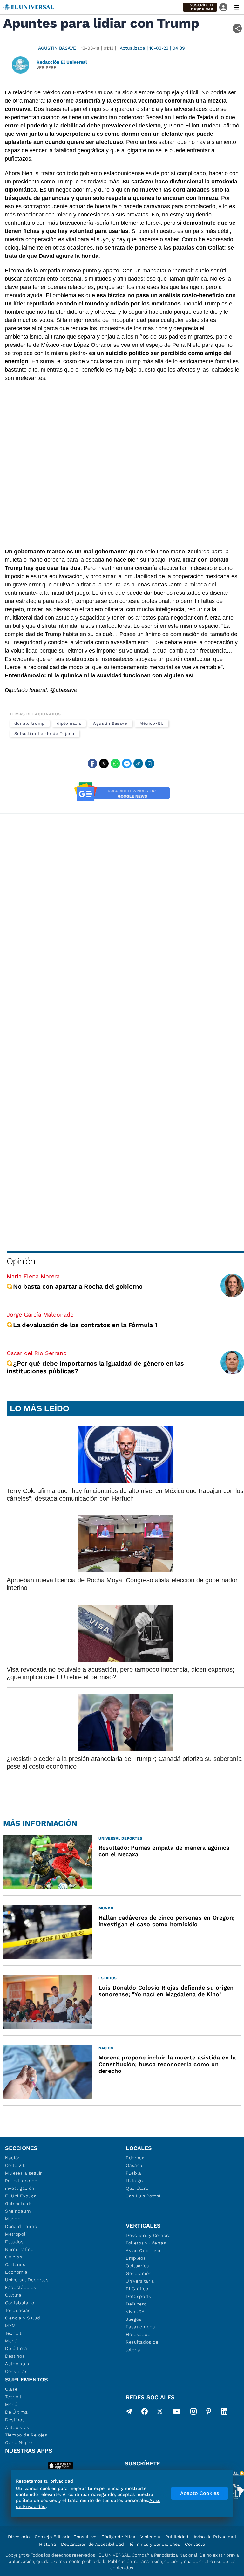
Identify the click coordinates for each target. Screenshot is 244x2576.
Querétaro (137, 2188)
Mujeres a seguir (24, 2173)
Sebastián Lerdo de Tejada (44, 733)
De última (16, 2348)
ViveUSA (135, 2312)
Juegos (134, 2319)
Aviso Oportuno (143, 2251)
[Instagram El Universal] (193, 2413)
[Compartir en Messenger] (127, 764)
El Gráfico (137, 2289)
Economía (16, 2272)
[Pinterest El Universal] (209, 2413)
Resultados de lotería (142, 2346)
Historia (47, 2544)
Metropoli (16, 2234)
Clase (11, 2389)
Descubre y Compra (148, 2235)
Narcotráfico (19, 2249)
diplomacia (69, 723)
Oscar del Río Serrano (37, 1353)
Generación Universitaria (140, 2277)
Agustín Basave (57, 48)
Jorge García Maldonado (40, 1315)
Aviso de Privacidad (215, 2537)
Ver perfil (48, 68)
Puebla (134, 2173)
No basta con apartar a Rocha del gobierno (78, 1286)
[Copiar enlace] (138, 764)
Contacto (195, 2544)
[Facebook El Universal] (145, 2413)
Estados (14, 2242)
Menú (11, 2341)
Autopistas (17, 2364)
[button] (200, 7)
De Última (16, 2412)
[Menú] (237, 7)
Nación (13, 2158)
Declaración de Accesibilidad (92, 2544)
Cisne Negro (19, 2442)
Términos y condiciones (154, 2544)
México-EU (152, 723)
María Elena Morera (33, 1276)
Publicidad (177, 2537)
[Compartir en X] (104, 764)
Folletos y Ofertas (146, 2243)
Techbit (13, 2333)
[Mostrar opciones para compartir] (237, 28)
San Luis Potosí (143, 2196)
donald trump (30, 723)
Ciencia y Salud (23, 2318)
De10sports (139, 2296)
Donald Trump (21, 2226)
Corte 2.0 (15, 2165)
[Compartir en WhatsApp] (115, 764)
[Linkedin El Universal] (224, 2413)
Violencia (150, 2537)
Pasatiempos (140, 2327)
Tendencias (18, 2310)
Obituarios (137, 2266)
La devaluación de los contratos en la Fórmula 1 (86, 1325)
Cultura (13, 2295)
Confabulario (20, 2303)
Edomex (135, 2158)
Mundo (13, 2219)
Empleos (136, 2258)
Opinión (21, 1261)
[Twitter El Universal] (160, 2413)
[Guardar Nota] (150, 764)
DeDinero (136, 2304)
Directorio (19, 2537)
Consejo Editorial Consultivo (65, 2537)
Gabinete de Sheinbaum (19, 2207)
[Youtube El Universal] (177, 2413)
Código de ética (118, 2537)
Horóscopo (138, 2334)
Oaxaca (134, 2165)
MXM (10, 2326)
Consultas (16, 2371)
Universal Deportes (27, 2280)
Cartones (15, 2264)
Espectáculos (20, 2287)
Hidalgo (134, 2181)
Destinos (15, 2356)
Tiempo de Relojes (26, 2435)
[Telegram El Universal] (129, 2413)
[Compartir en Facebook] (92, 764)
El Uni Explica (21, 2196)
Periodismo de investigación (21, 2184)
